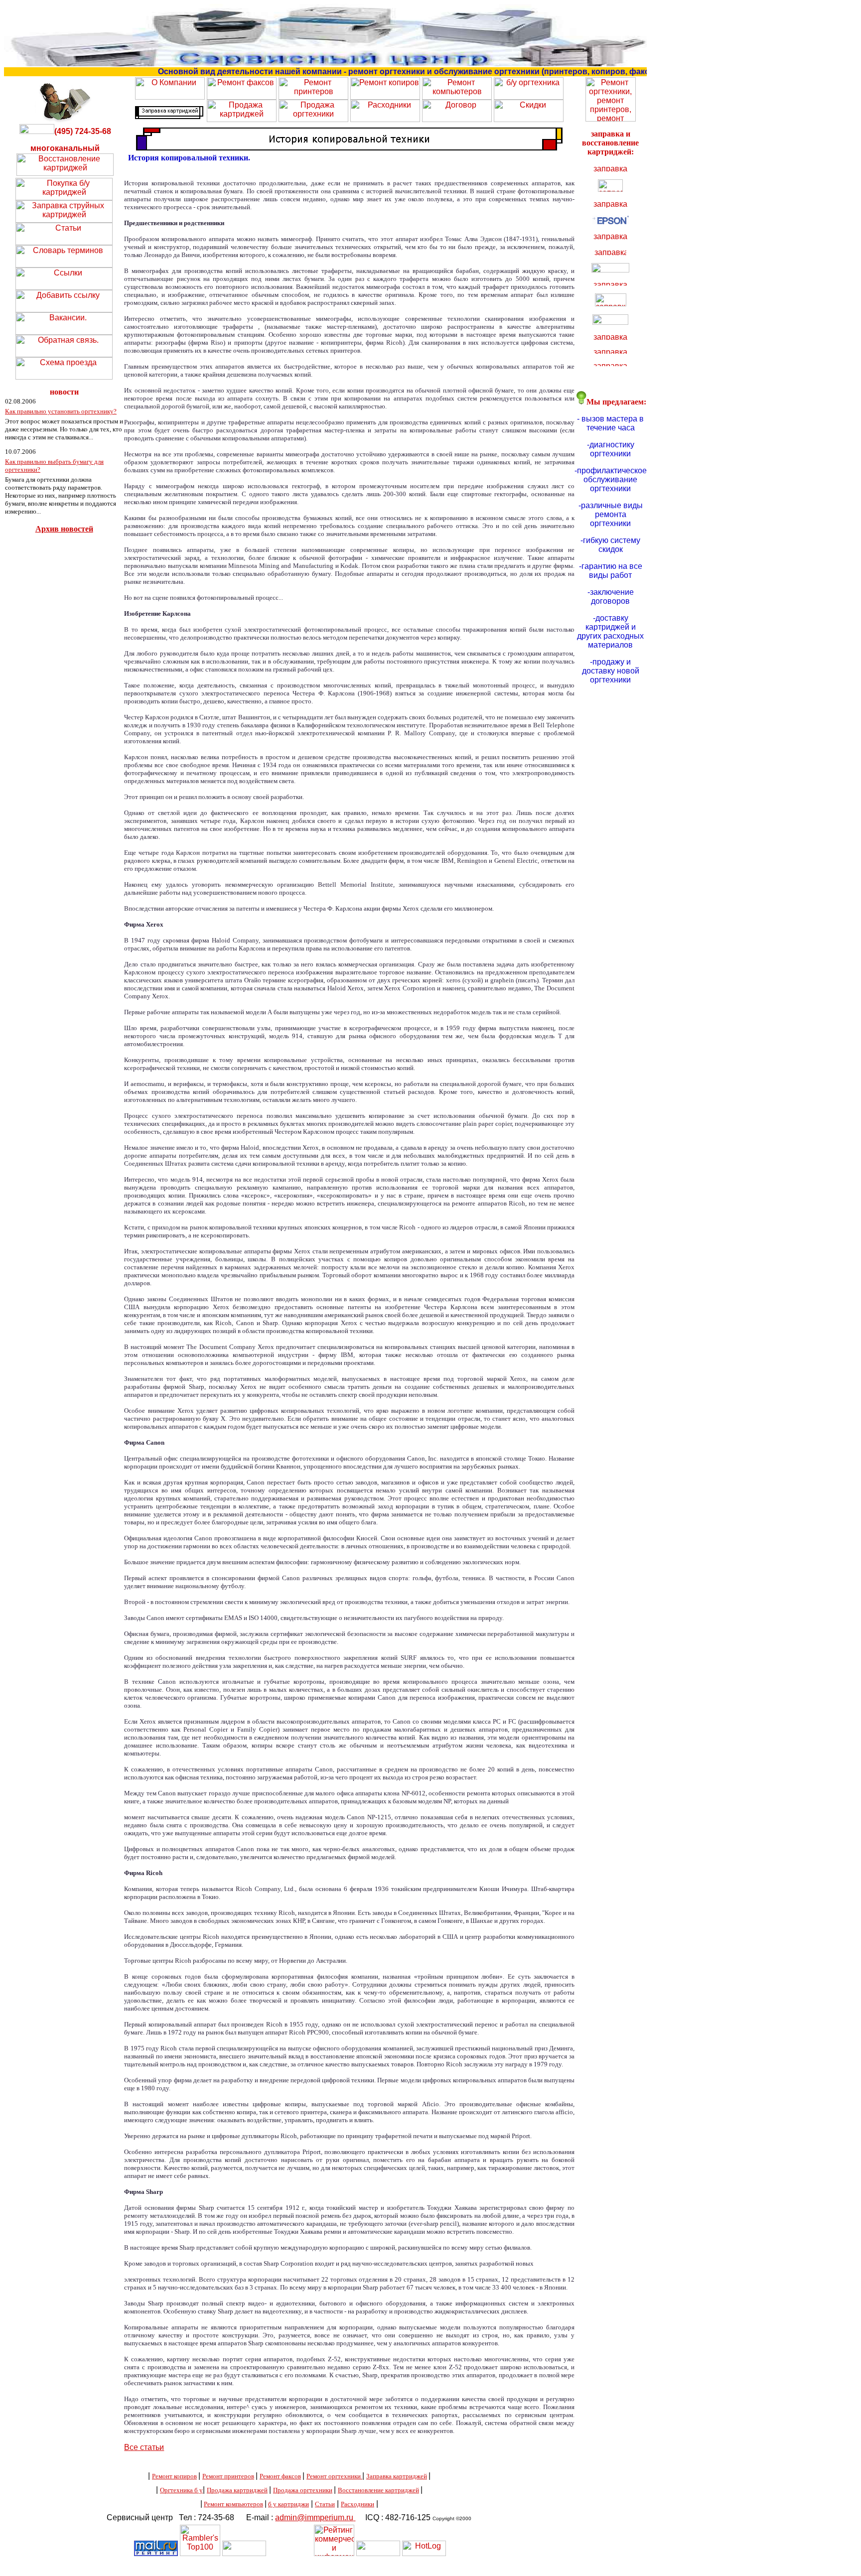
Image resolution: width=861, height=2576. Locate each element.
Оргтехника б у (181, 2490)
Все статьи (144, 2447)
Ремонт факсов (280, 2476)
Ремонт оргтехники (334, 2476)
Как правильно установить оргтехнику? (61, 411)
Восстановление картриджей (378, 2490)
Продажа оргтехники (303, 2490)
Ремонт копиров (174, 2476)
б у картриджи (288, 2504)
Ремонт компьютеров (233, 2504)
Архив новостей (64, 529)
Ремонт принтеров (228, 2476)
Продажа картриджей (237, 2490)
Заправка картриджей (397, 2476)
